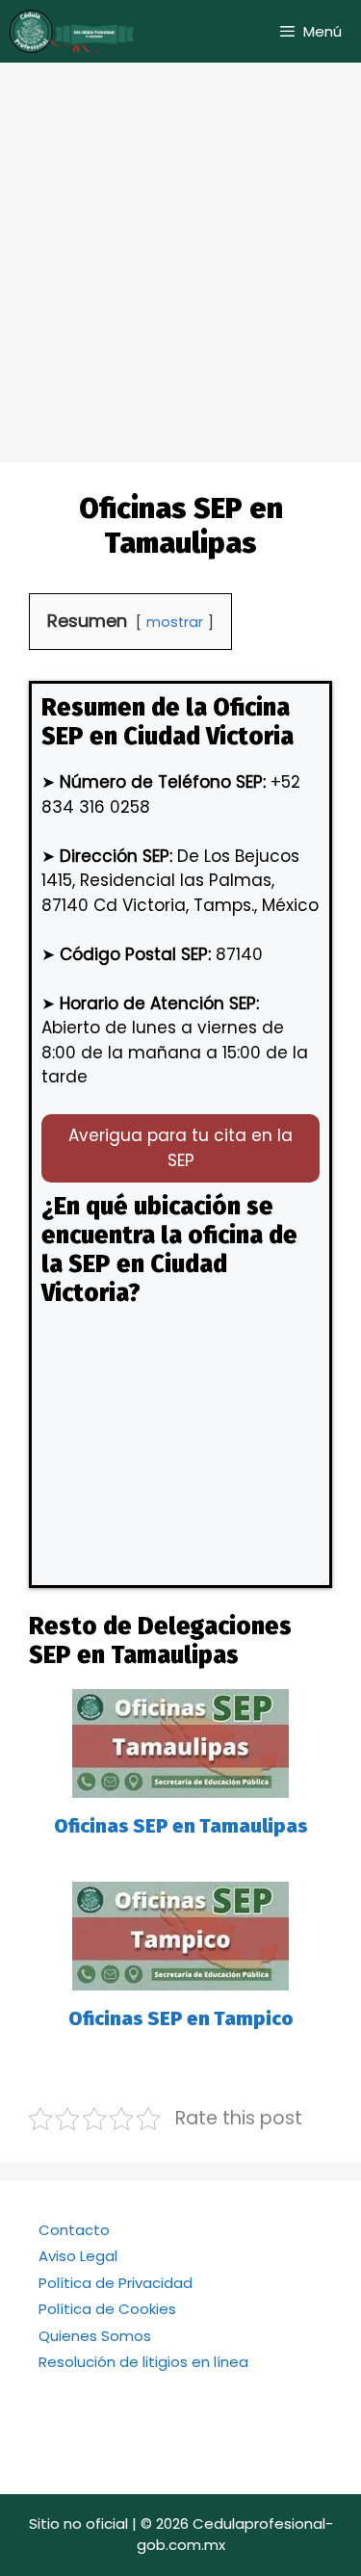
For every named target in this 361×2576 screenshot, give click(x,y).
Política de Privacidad (116, 2283)
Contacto (74, 2230)
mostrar (175, 622)
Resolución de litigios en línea (143, 2362)
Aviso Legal (78, 2256)
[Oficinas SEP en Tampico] (180, 1978)
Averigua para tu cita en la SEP (180, 1148)
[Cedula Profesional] (72, 31)
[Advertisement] (180, 253)
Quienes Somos (95, 2336)
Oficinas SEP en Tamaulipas (181, 1826)
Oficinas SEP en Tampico (181, 2018)
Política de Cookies (107, 2309)
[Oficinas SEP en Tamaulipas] (180, 1785)
